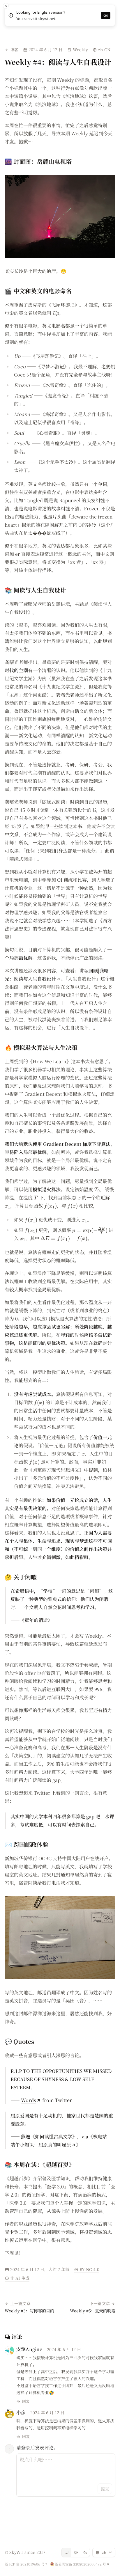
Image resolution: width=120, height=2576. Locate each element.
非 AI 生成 (20, 2278)
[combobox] (104, 2552)
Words (29, 2100)
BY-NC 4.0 (89, 2269)
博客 (14, 49)
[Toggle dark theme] (85, 2552)
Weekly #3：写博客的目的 (29, 2311)
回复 (26, 2401)
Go (106, 15)
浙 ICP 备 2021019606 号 (25, 2564)
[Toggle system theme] (66, 2552)
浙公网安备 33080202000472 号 (80, 2564)
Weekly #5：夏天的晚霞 (93, 2311)
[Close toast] (6, 6)
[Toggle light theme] (76, 2552)
